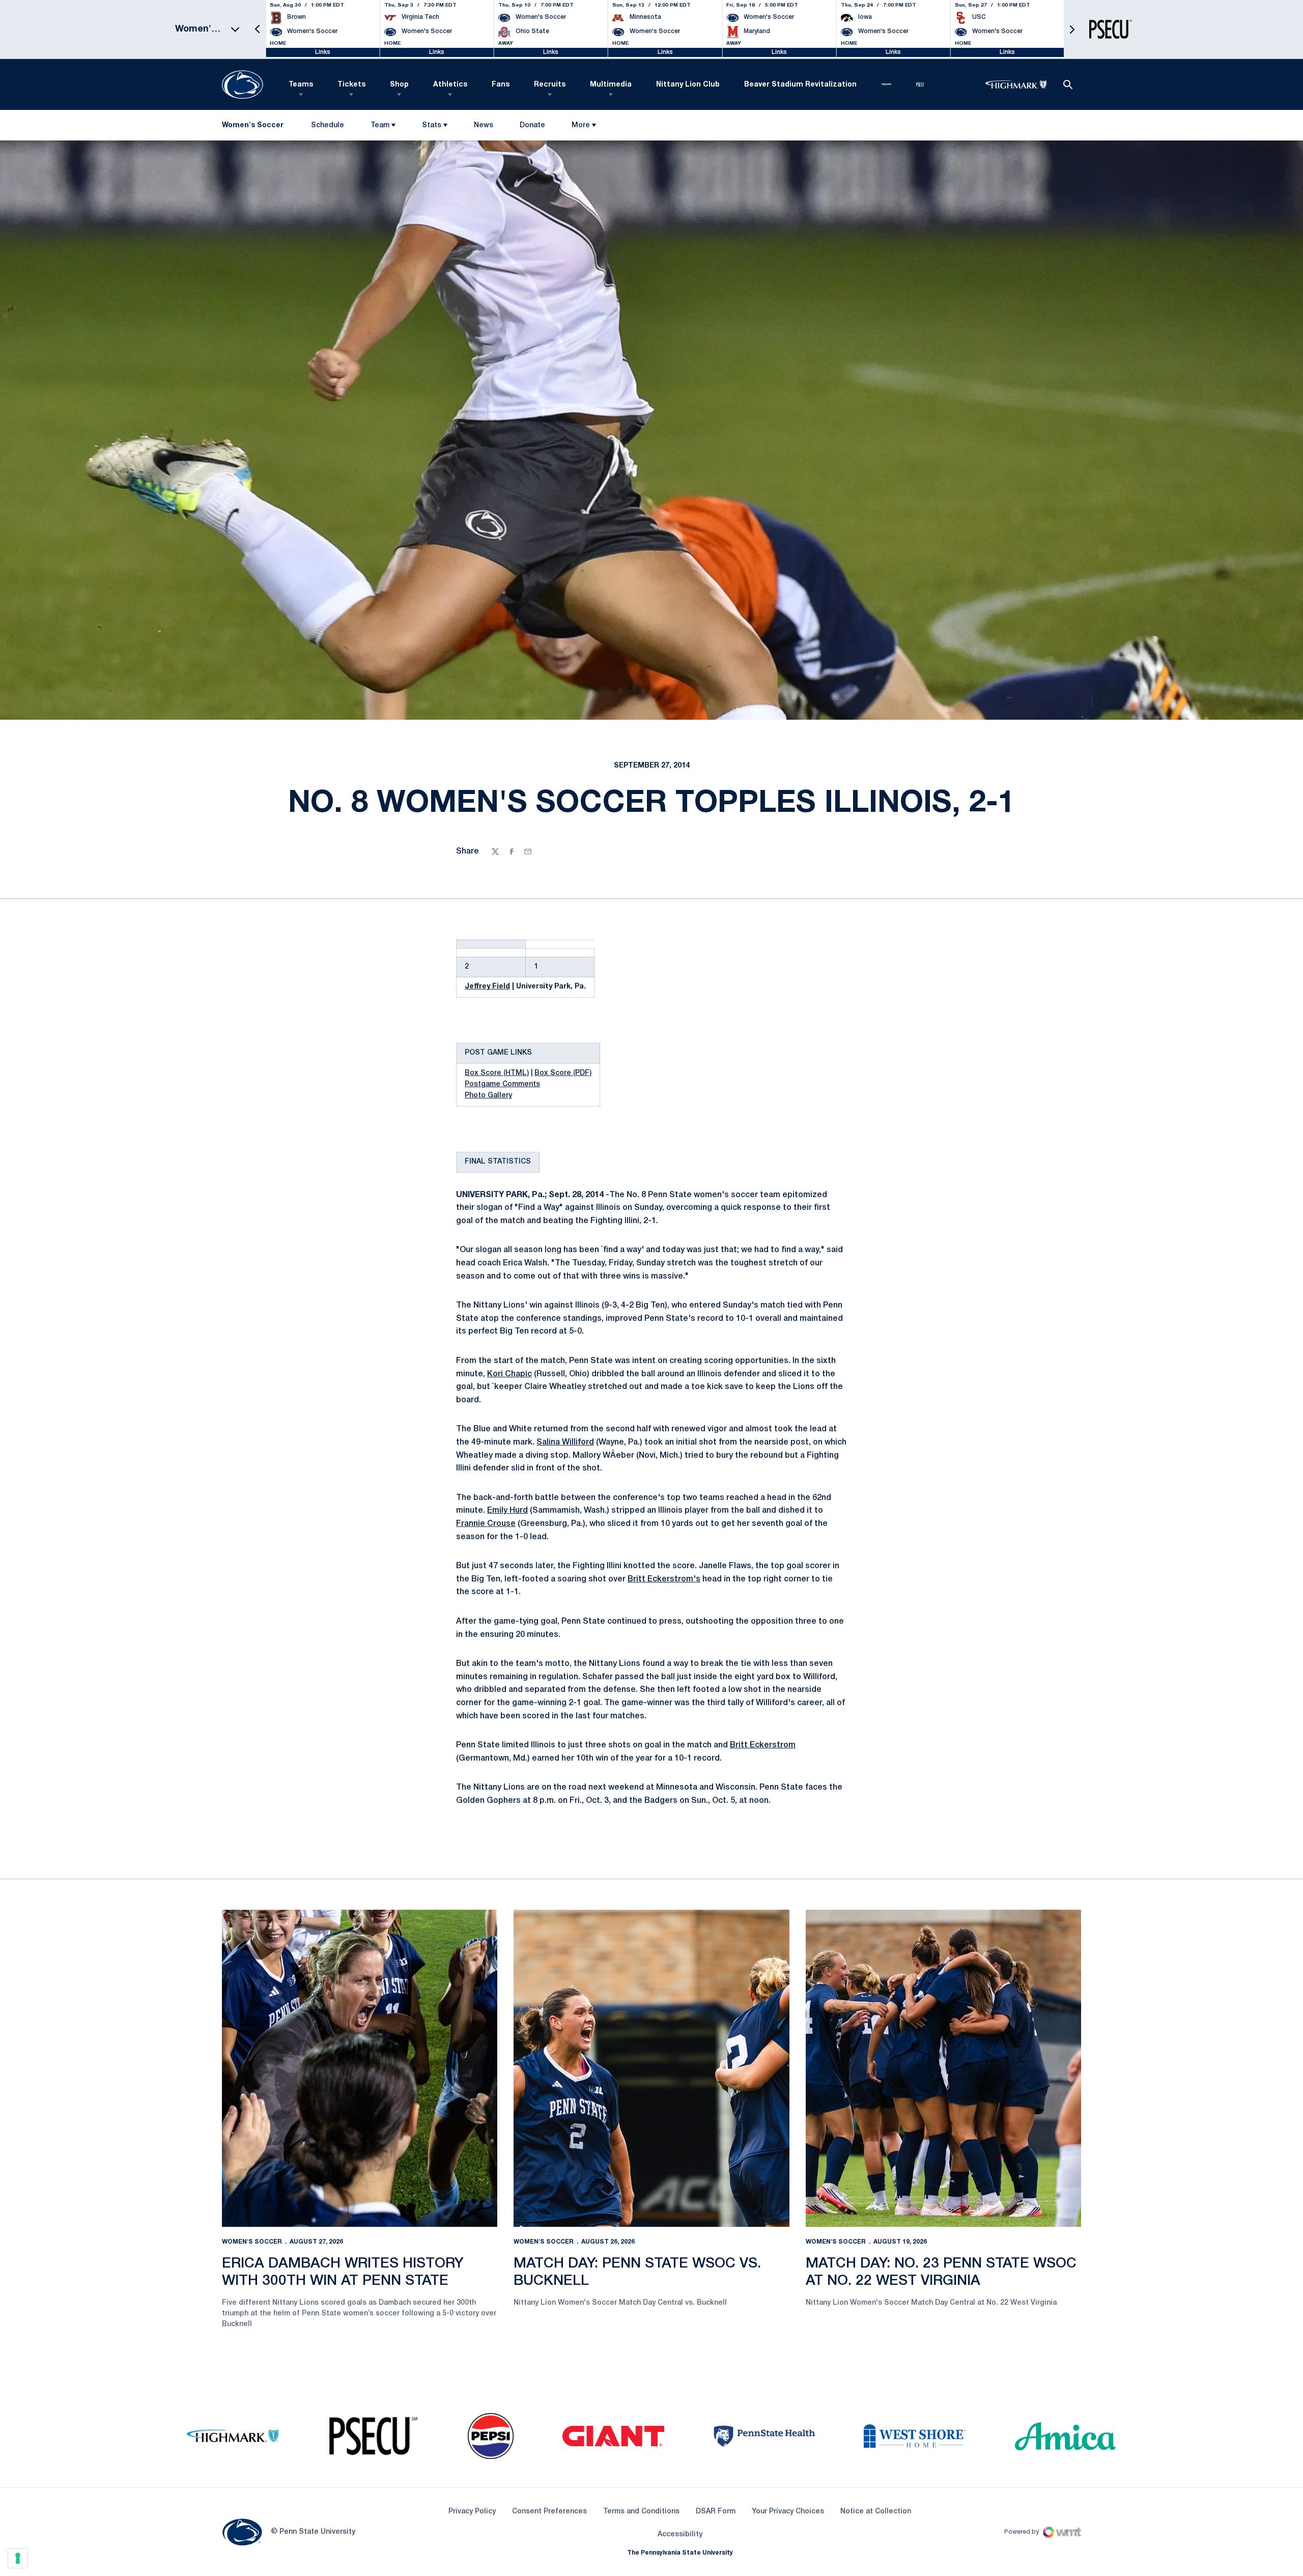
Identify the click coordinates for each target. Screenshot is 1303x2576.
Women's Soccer (252, 2242)
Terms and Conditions (641, 2512)
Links (323, 52)
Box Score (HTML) (497, 1073)
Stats (432, 125)
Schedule (328, 125)
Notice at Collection (876, 2512)
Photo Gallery (488, 1096)
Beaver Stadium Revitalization (800, 85)
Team (380, 125)
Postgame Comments (502, 1084)
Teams (301, 85)
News (484, 125)
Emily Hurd (507, 1511)
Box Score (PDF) (563, 1073)
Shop (399, 85)
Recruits (550, 85)
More (581, 125)
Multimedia (611, 85)
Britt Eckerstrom (763, 1745)
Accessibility (680, 2534)
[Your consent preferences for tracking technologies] (18, 2558)
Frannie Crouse (486, 1524)
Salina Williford (565, 1442)
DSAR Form (716, 2512)
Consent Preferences (549, 2512)
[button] (258, 29)
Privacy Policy (472, 2512)
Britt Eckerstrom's (664, 1579)
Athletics (450, 85)
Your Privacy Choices (788, 2512)
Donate (532, 128)
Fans (501, 85)
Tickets (351, 85)
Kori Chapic (509, 1374)
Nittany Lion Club (688, 85)
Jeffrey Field (487, 987)
